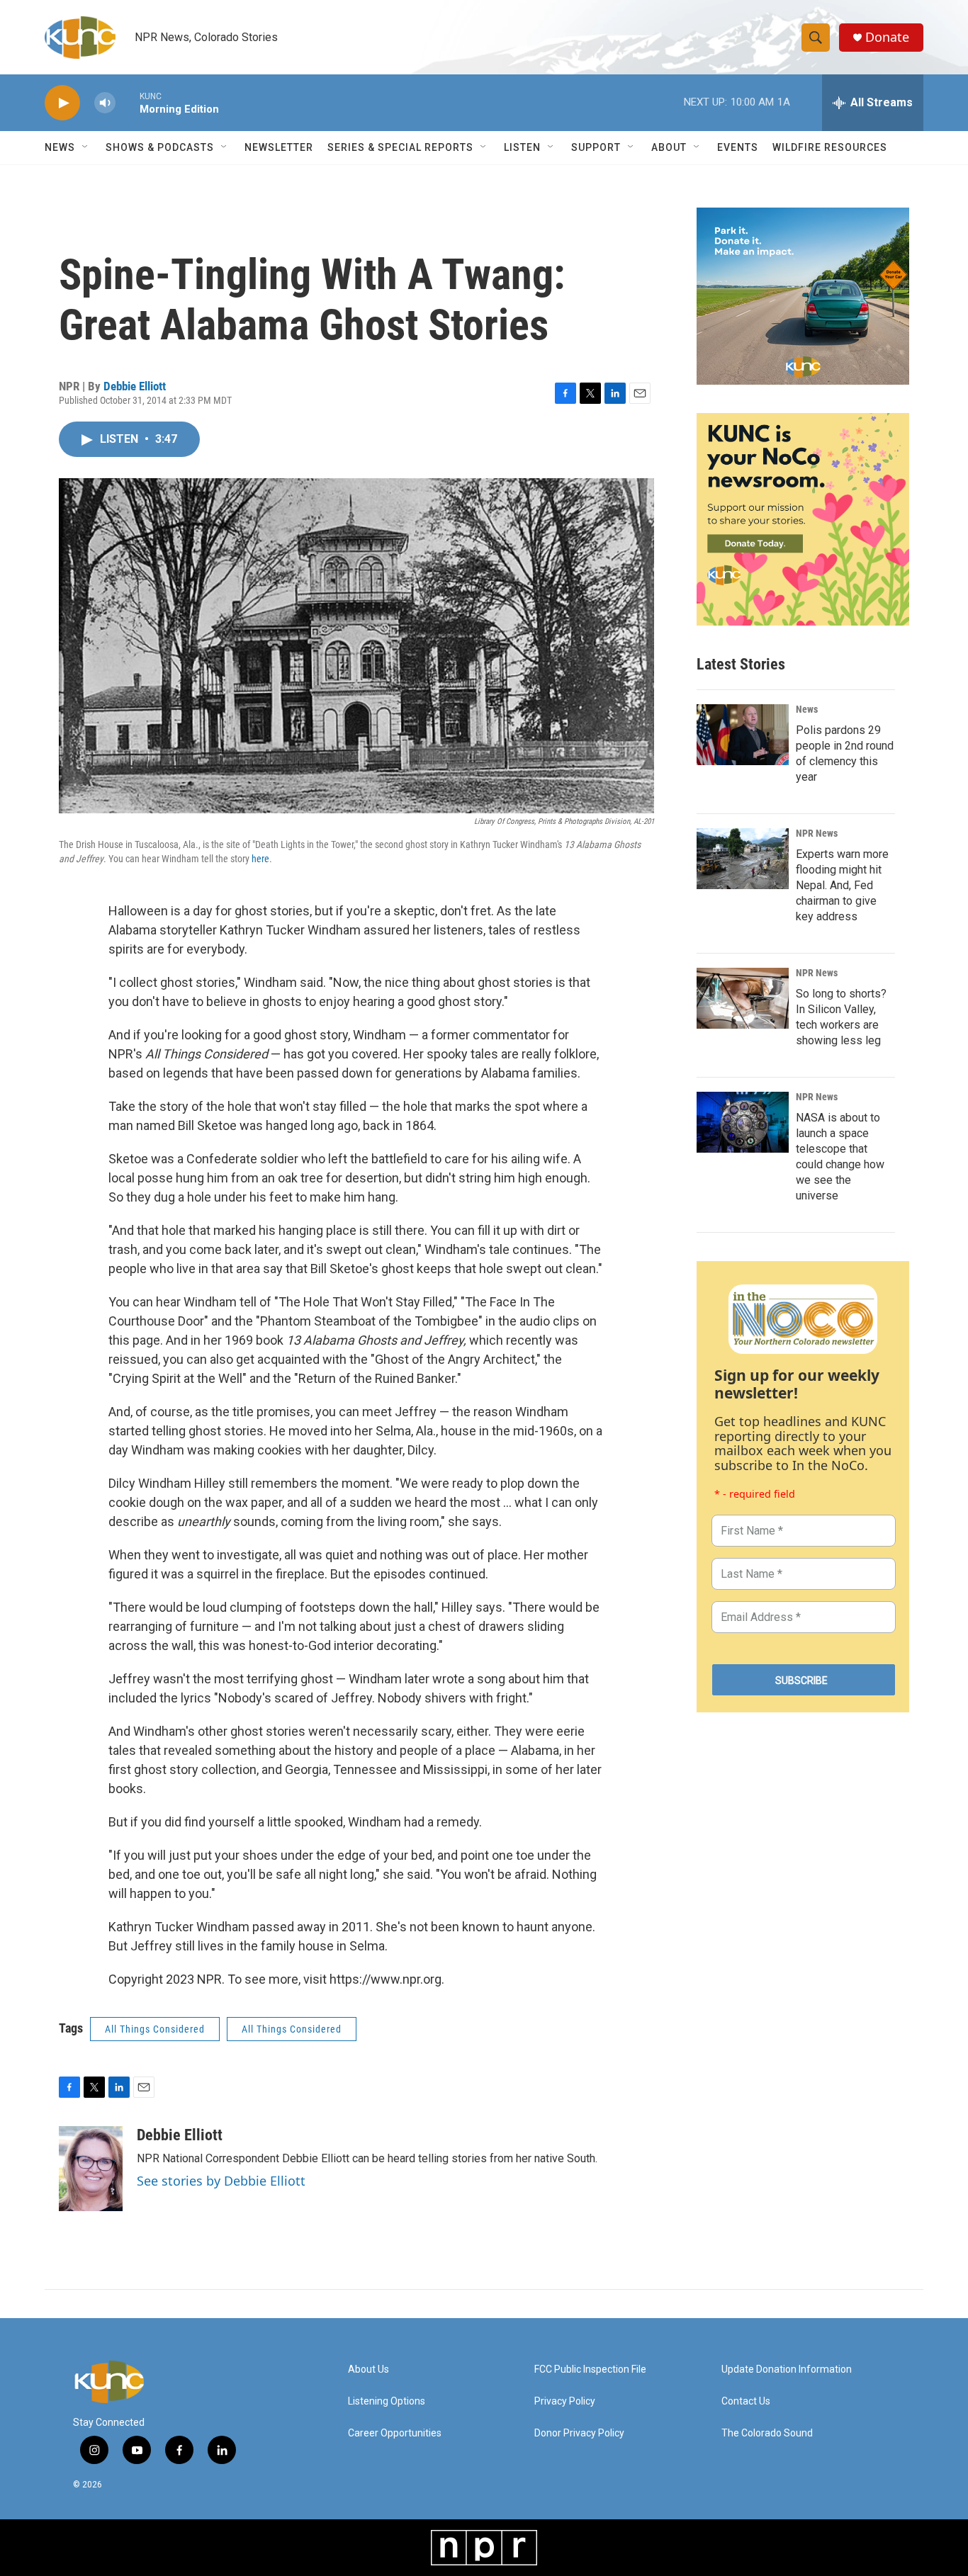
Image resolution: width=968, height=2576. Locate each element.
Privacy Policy (565, 2401)
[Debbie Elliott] (91, 2169)
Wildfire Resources (830, 147)
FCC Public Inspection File (590, 2369)
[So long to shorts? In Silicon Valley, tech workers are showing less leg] (743, 998)
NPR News (817, 833)
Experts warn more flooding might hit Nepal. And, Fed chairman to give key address (842, 885)
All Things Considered (155, 2029)
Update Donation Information (787, 2369)
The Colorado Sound (767, 2433)
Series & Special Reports (400, 147)
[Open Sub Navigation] (86, 147)
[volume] (105, 103)
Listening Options (387, 2401)
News (807, 709)
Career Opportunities (395, 2433)
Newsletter (279, 147)
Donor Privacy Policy (579, 2433)
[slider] (128, 102)
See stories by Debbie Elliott (221, 2181)
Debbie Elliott (135, 386)
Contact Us (746, 2401)
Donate (887, 37)
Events (738, 147)
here (260, 859)
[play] (62, 103)
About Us (368, 2369)
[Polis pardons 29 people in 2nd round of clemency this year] (743, 735)
